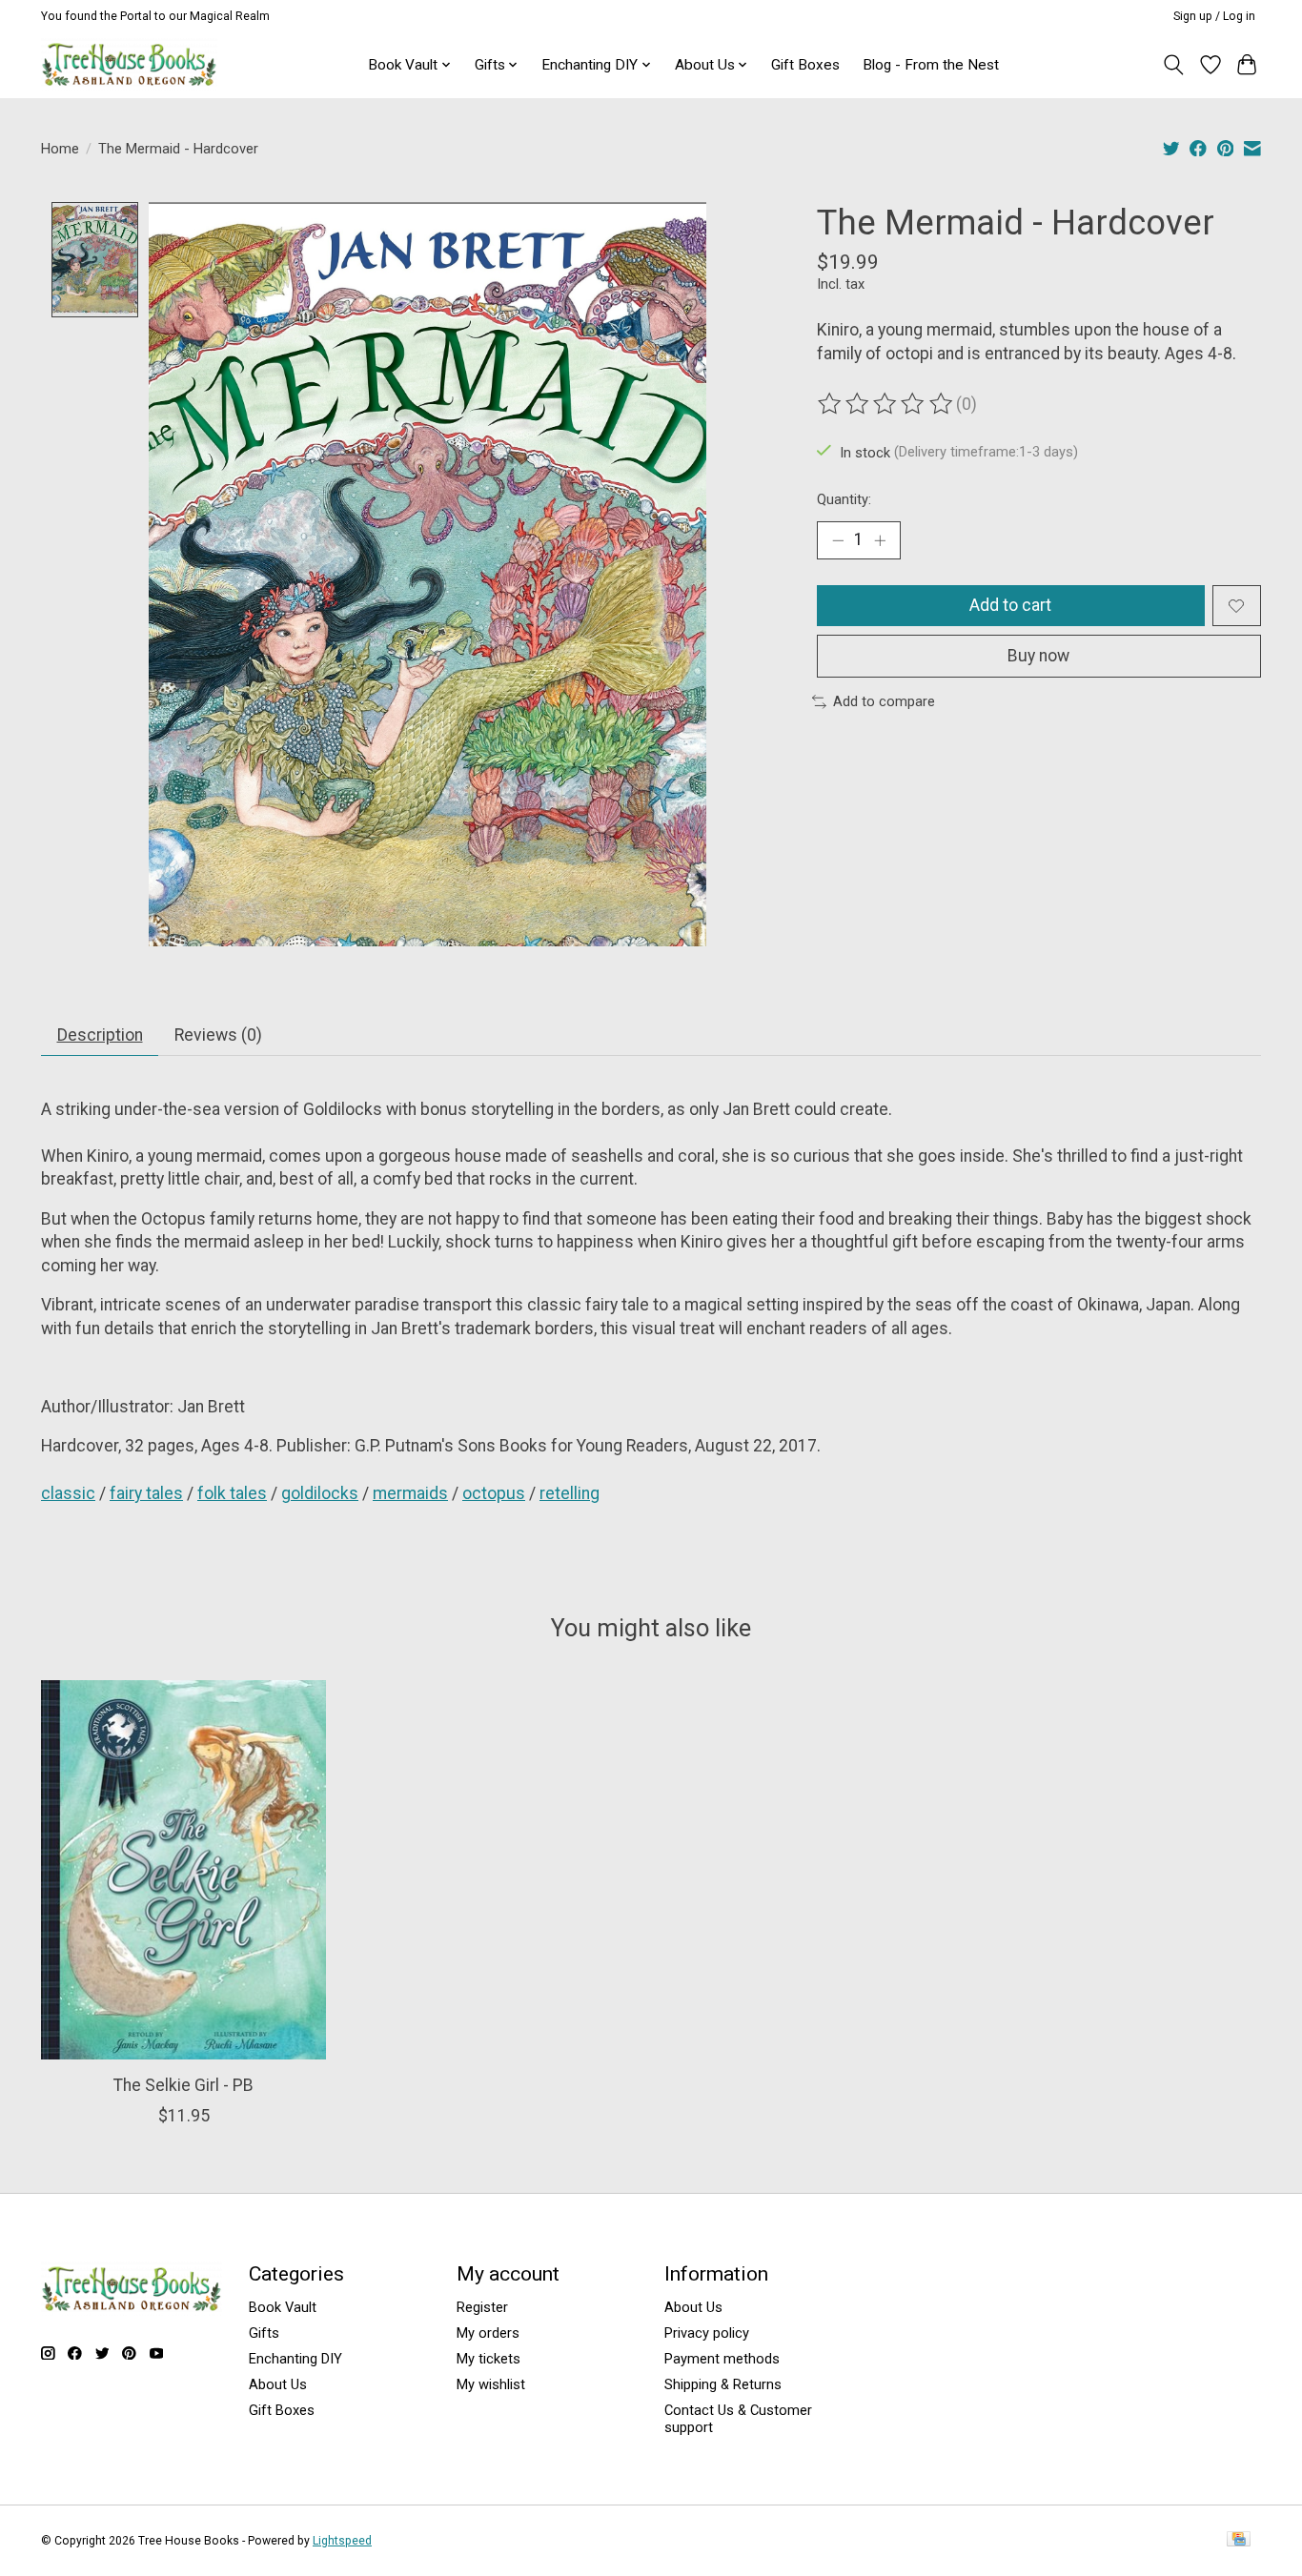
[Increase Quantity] (880, 540)
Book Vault (283, 2307)
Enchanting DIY (295, 2359)
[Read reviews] (886, 404)
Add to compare (884, 701)
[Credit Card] (1239, 2540)
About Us (278, 2384)
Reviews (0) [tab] (218, 1035)
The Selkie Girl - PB (183, 2084)
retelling (570, 1493)
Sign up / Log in (1214, 16)
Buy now (1038, 656)
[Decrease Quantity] (838, 540)
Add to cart (1010, 605)
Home (60, 149)
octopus (494, 1493)
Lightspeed (342, 2541)
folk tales (232, 1493)
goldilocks (320, 1493)
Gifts (264, 2333)
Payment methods (722, 2359)
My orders (488, 2333)
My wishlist (491, 2384)
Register (482, 2307)
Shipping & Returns (723, 2384)
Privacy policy (707, 2333)
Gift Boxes (805, 65)
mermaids (410, 1493)
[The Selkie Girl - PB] (183, 1870)
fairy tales (146, 1493)
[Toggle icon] (1174, 65)
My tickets (488, 2359)
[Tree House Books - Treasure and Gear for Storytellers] (129, 64)
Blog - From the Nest (931, 65)
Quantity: (844, 499)
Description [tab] (100, 1035)
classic (68, 1493)
